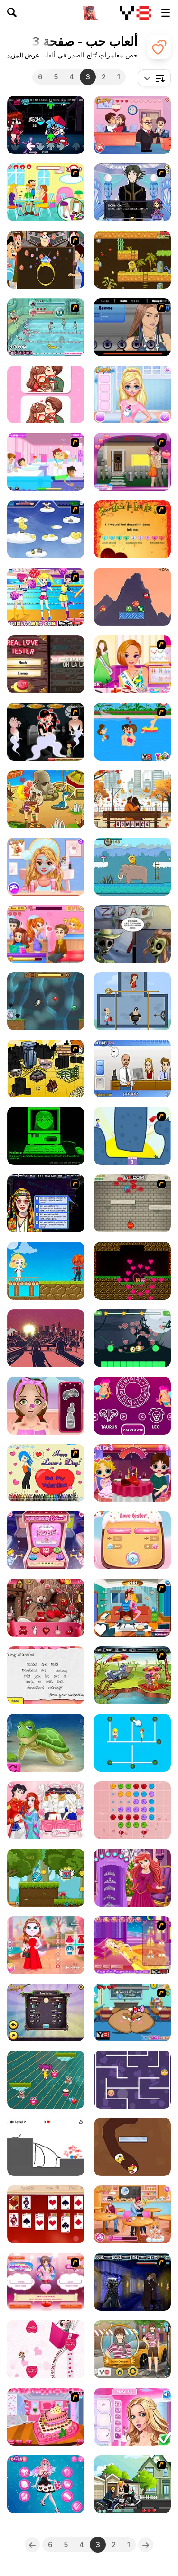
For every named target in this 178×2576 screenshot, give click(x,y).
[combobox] (154, 78)
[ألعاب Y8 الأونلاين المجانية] (136, 13)
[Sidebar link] (166, 13)
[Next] (32, 2545)
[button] (23, 55)
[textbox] (154, 78)
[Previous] (146, 2545)
